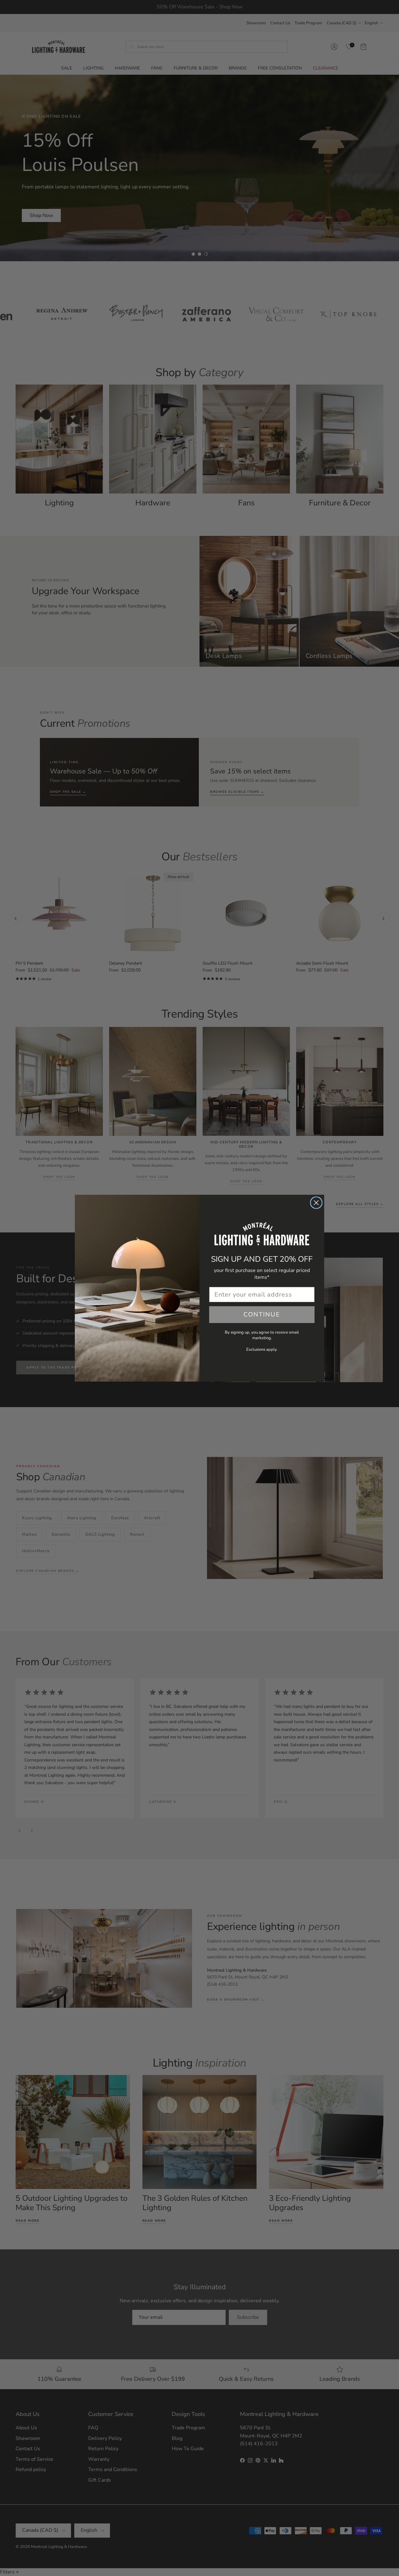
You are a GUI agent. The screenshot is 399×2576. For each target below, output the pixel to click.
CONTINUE (262, 1314)
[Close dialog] (316, 1203)
